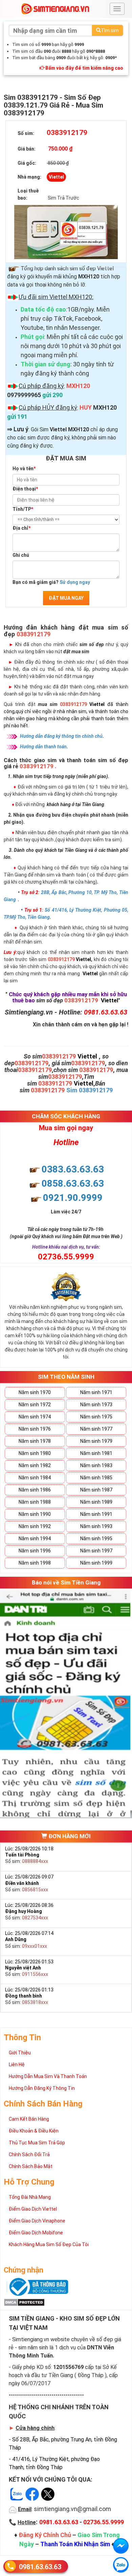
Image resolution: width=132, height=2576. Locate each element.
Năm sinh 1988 (35, 1502)
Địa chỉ (21, 528)
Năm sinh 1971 (96, 1392)
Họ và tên (24, 469)
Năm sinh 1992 (35, 1526)
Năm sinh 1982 (35, 1465)
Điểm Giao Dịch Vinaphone (37, 2221)
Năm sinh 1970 (35, 1392)
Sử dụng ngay (75, 582)
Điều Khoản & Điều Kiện (34, 2131)
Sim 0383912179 (90, 1090)
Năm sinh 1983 (96, 1465)
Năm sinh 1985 (96, 1478)
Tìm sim (110, 30)
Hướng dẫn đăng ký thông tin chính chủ (61, 736)
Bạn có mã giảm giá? (51, 582)
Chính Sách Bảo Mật (31, 2166)
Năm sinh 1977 (96, 1429)
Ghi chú (21, 555)
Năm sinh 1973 (96, 1405)
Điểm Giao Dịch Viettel (33, 2209)
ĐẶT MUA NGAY (66, 598)
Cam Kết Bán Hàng (29, 2119)
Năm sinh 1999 (96, 1563)
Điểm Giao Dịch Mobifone (36, 2233)
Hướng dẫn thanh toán (43, 747)
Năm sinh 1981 (96, 1453)
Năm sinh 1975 (96, 1417)
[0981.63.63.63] (121, 2565)
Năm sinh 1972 (35, 1405)
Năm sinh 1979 (96, 1441)
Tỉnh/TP (23, 509)
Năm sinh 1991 (96, 1514)
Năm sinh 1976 (35, 1429)
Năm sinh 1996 (35, 1551)
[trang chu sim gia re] (55, 8)
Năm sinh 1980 (35, 1453)
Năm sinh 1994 (35, 1538)
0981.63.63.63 (40, 2567)
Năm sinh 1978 (35, 1441)
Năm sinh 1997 (96, 1551)
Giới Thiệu (20, 2053)
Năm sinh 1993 (96, 1526)
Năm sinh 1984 (35, 1478)
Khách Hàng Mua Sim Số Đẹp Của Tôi (49, 2244)
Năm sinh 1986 (35, 1490)
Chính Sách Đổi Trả (29, 2155)
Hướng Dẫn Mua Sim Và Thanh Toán (48, 2076)
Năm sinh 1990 (35, 1514)
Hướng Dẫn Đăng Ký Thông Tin (42, 2088)
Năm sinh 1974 (35, 1417)
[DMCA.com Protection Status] (24, 2302)
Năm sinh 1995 (96, 1538)
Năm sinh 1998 (35, 1563)
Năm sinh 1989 (96, 1502)
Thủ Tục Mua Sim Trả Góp (37, 2143)
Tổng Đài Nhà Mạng (30, 2197)
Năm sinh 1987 (96, 1490)
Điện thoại (25, 489)
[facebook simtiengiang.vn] (121, 2546)
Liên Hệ (17, 2065)
